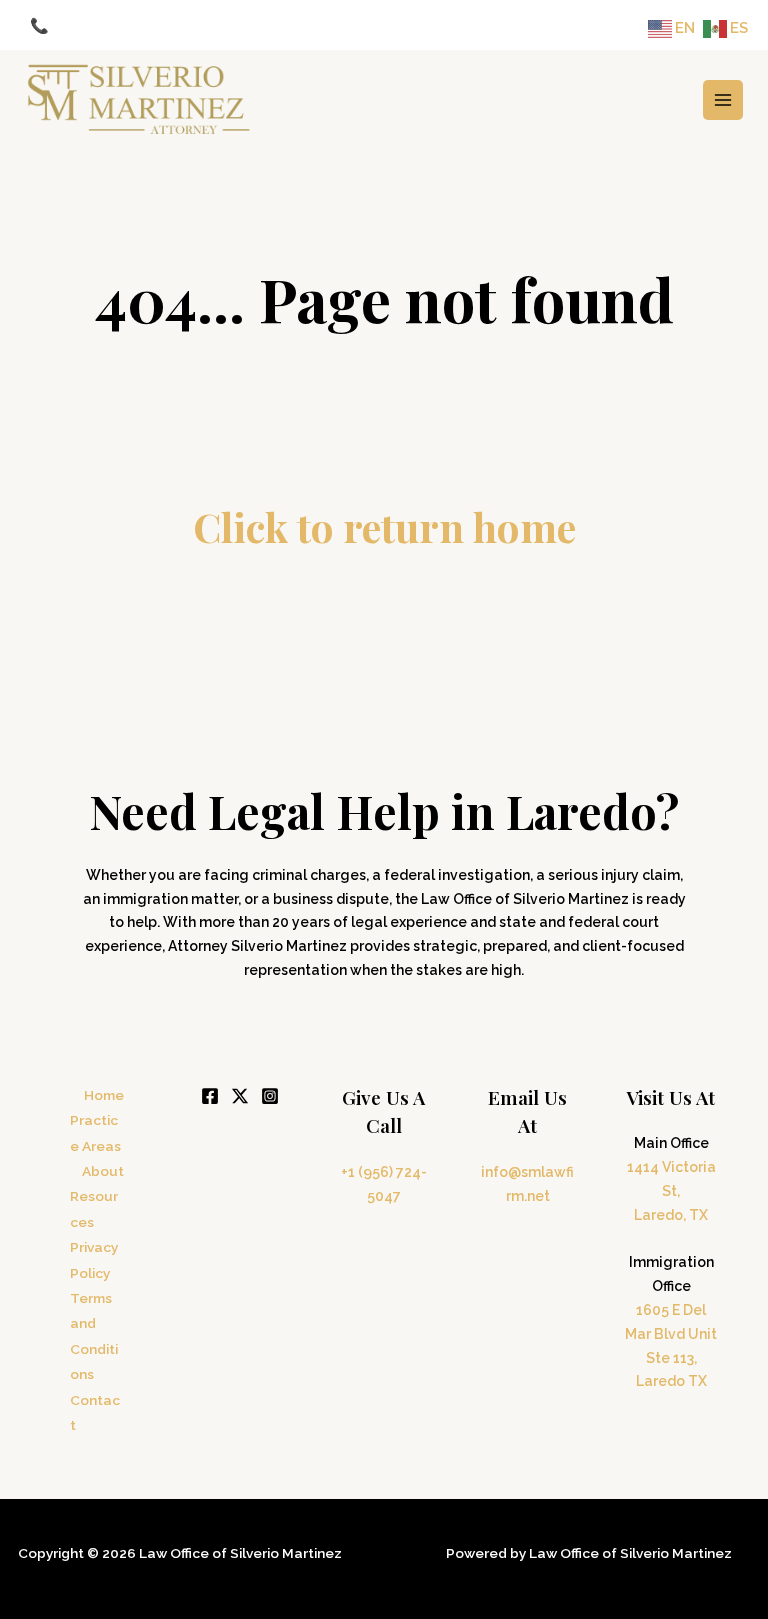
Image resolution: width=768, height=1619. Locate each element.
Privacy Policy (94, 1259)
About (103, 1171)
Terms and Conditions (94, 1336)
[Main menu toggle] (723, 100)
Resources (94, 1208)
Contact (95, 1412)
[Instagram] (270, 1096)
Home (104, 1095)
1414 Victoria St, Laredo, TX (671, 1191)
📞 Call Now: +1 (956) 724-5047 (139, 25)
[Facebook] (210, 1096)
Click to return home (384, 526)
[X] (240, 1096)
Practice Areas (95, 1132)
